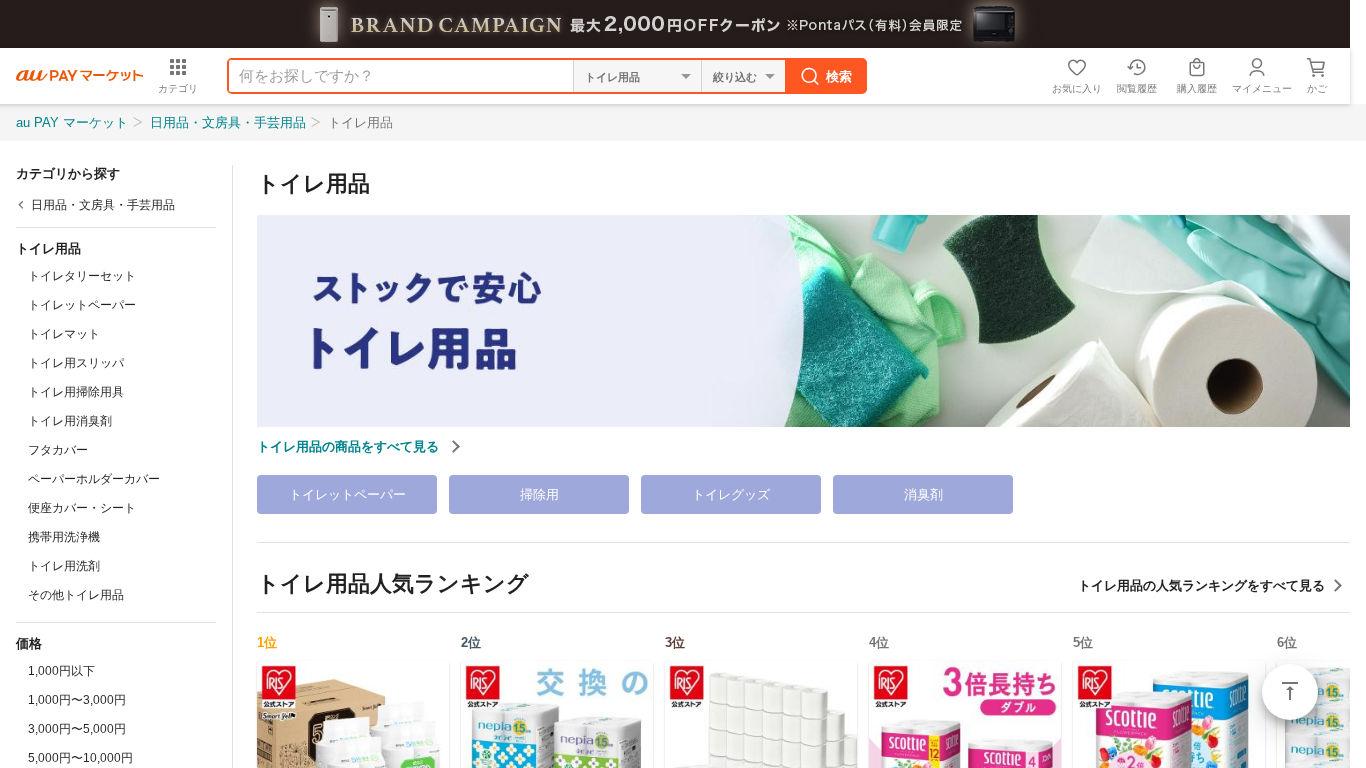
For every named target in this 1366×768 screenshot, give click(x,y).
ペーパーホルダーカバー (94, 479)
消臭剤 (923, 494)
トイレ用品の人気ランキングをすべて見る (1201, 585)
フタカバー (58, 450)
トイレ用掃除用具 (76, 392)
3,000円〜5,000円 (77, 729)
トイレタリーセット (82, 276)
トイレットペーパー (82, 305)
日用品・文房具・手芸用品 (228, 122)
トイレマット (64, 334)
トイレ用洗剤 (64, 566)
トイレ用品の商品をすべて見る (350, 446)
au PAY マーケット (72, 122)
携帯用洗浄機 (64, 537)
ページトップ (1290, 692)
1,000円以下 (61, 671)
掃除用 (539, 494)
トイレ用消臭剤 (70, 421)
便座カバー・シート (82, 508)
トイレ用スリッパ (76, 363)
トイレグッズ (731, 494)
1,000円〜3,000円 (77, 700)
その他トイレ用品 (76, 595)
